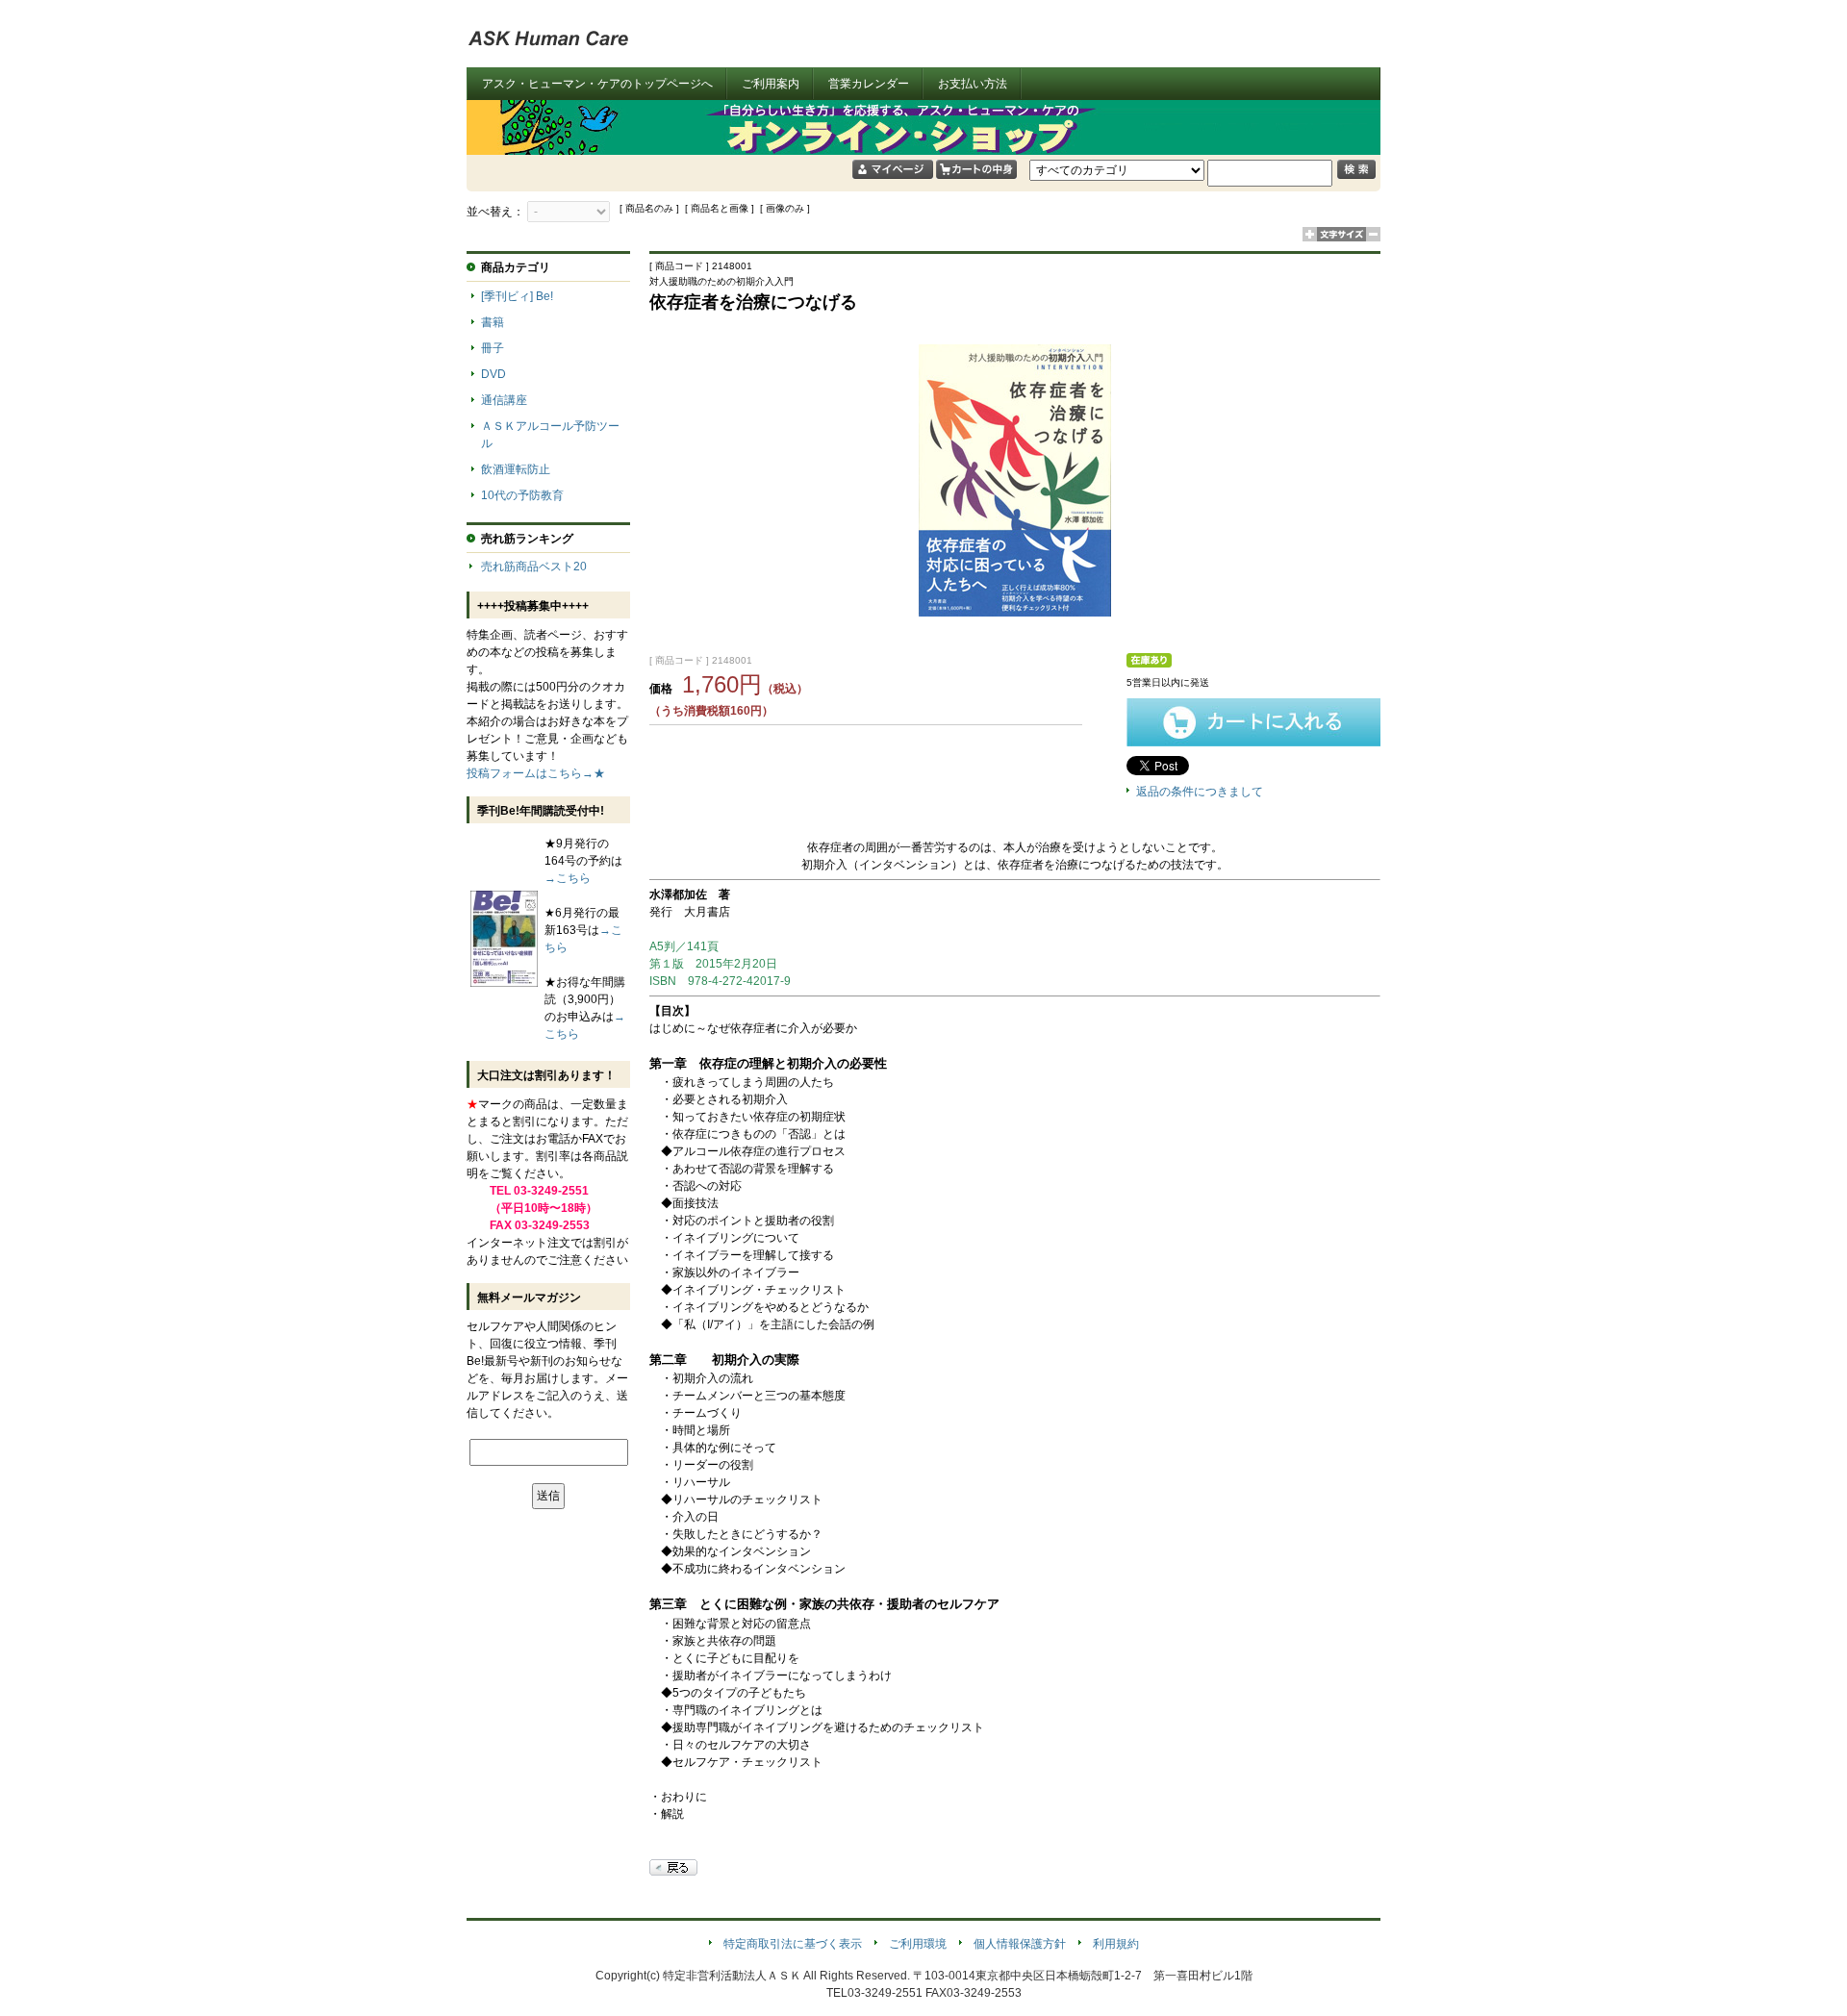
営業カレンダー (869, 84)
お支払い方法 (973, 84)
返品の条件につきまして (1200, 792)
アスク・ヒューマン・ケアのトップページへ (597, 84)
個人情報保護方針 (1020, 1944)
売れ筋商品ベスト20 (534, 567)
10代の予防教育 (522, 495)
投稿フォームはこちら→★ (536, 773)
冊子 (493, 348)
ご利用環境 (918, 1944)
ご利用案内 (771, 84)
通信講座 (504, 400)
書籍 (493, 322)
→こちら (568, 878)
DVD (493, 374)
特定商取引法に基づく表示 (793, 1944)
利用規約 (1116, 1944)
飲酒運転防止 (516, 469)
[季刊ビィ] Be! (517, 296)
